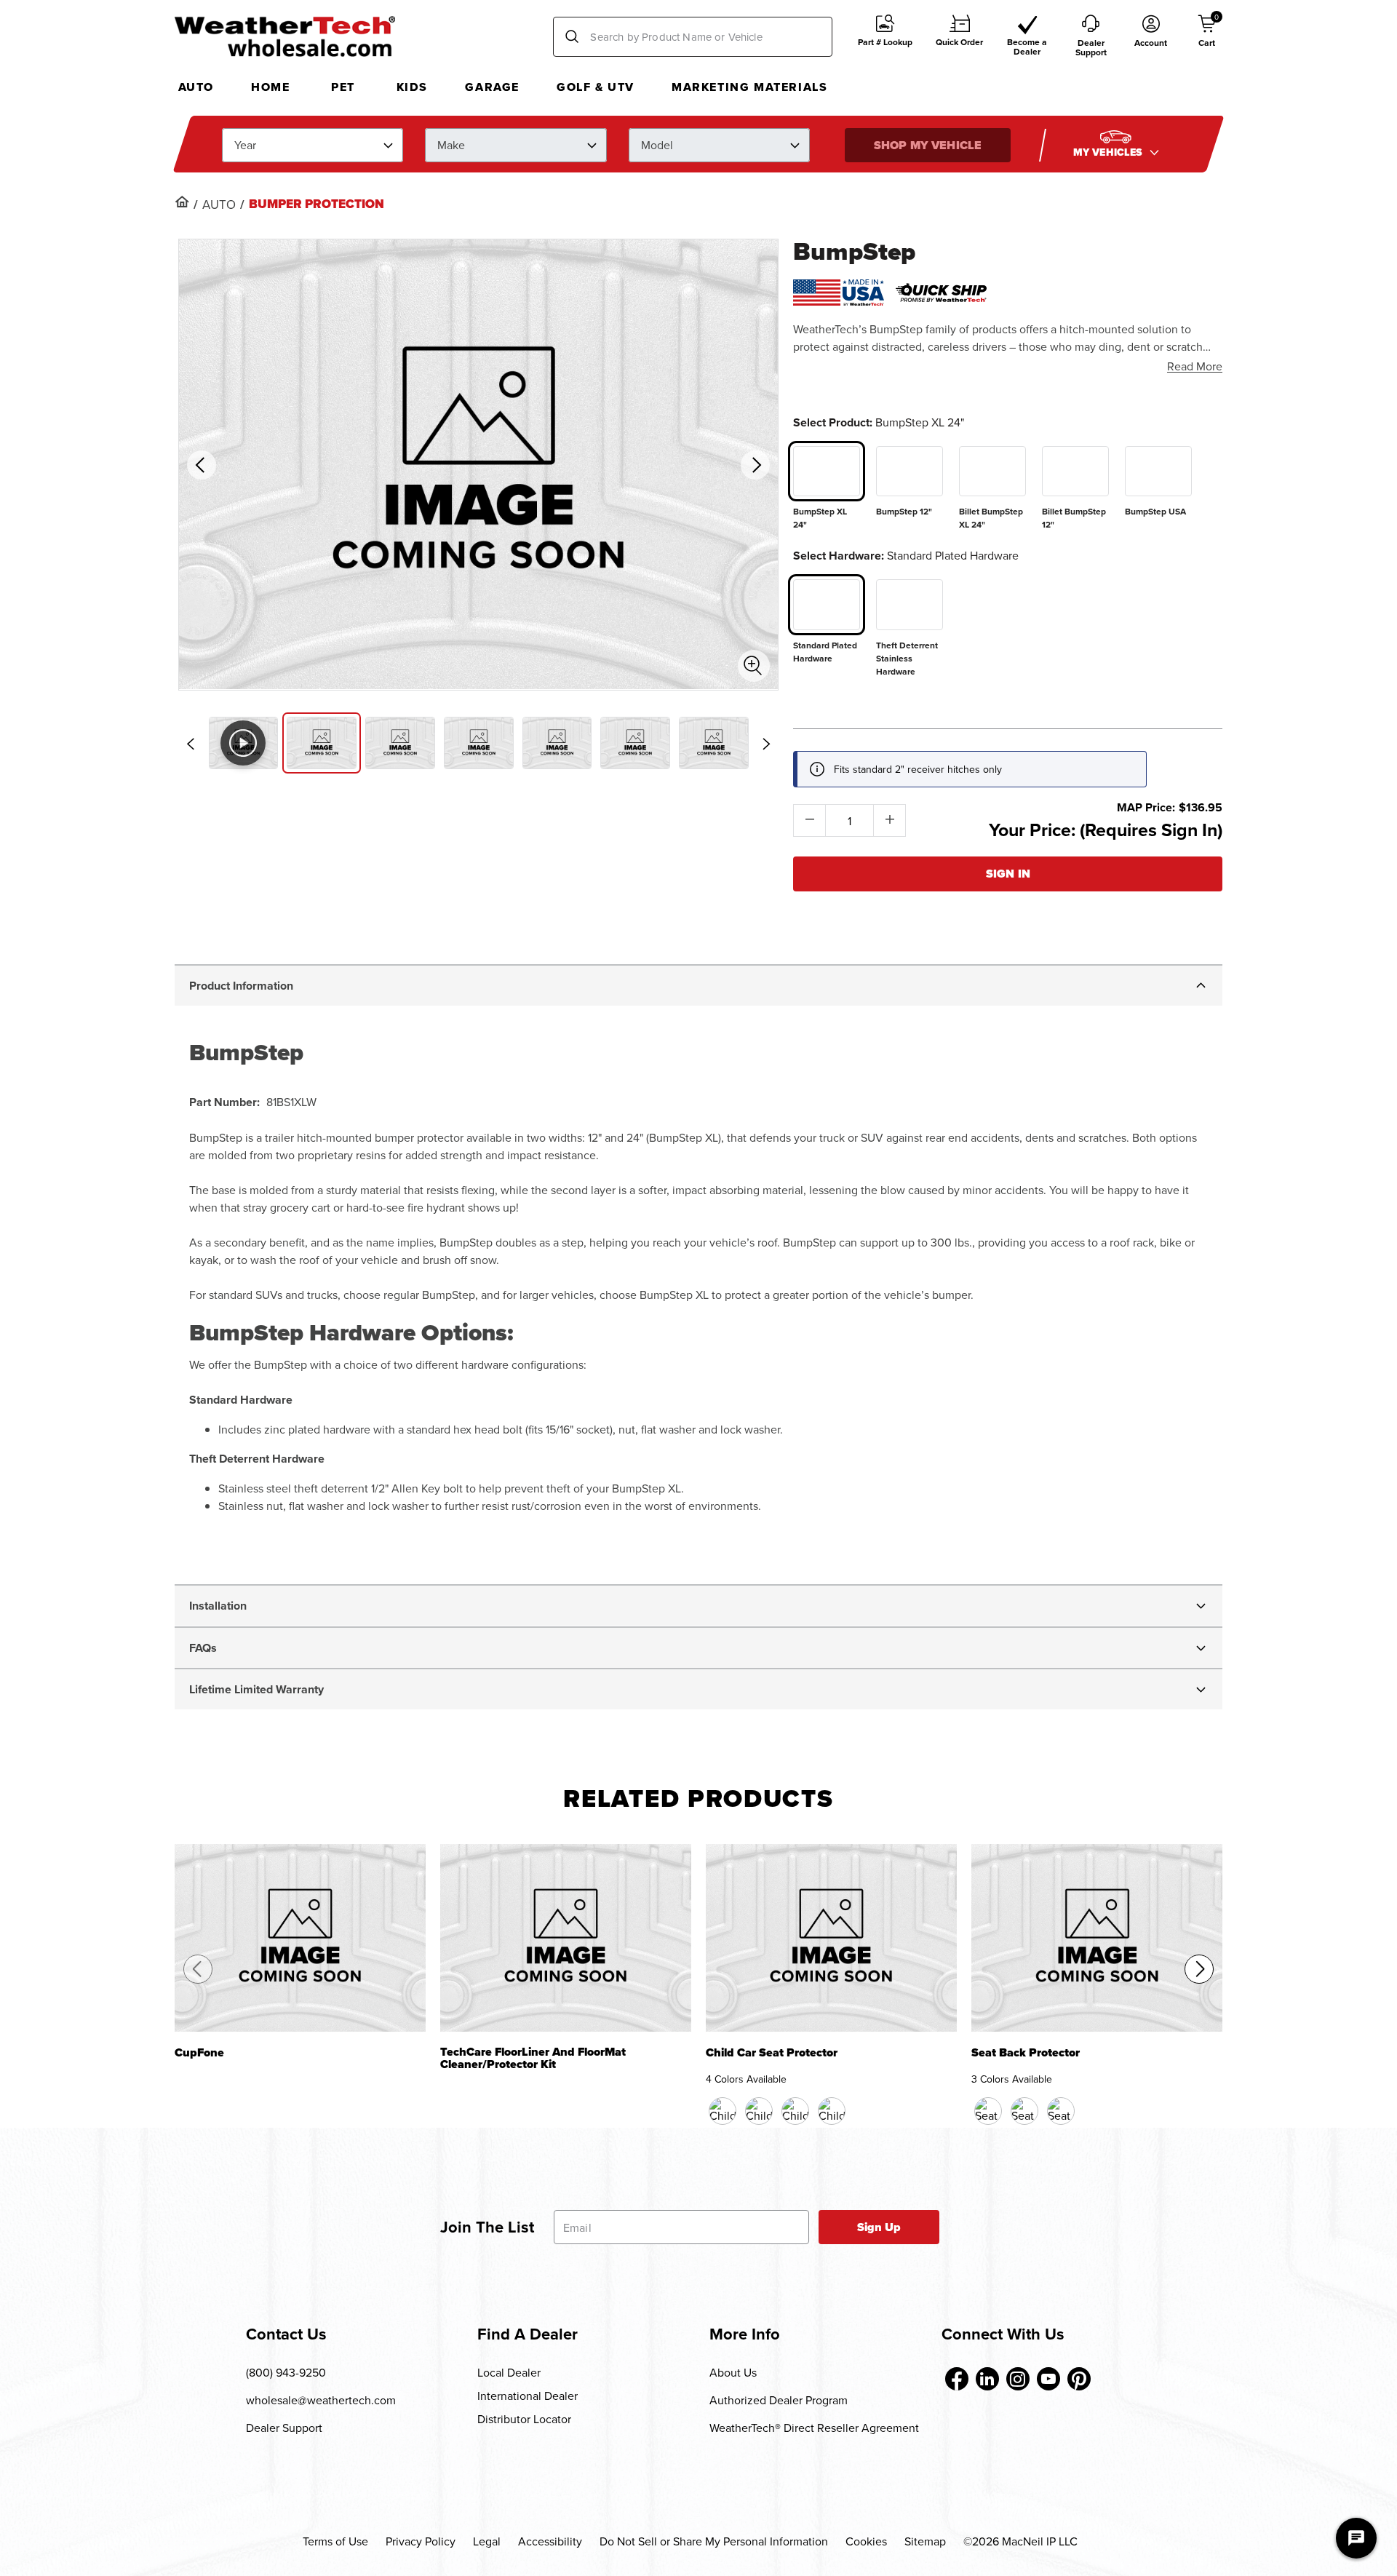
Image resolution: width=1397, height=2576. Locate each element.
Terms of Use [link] (335, 2541)
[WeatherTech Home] (285, 36)
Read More (1195, 366)
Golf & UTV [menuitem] (596, 87)
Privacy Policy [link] (421, 2541)
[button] (885, 37)
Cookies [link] (866, 2541)
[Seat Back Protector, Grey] (1061, 2111)
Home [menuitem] (270, 87)
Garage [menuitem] (492, 87)
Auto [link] (219, 204)
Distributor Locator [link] (524, 2419)
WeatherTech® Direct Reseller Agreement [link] (814, 2428)
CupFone (199, 2054)
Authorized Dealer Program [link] (779, 2400)
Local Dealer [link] (509, 2372)
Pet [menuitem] (343, 87)
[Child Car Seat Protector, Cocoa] (759, 2111)
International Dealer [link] (528, 2396)
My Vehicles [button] (1110, 152)
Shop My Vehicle (928, 144)
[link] (182, 202)
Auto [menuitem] (196, 87)
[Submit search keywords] (572, 37)
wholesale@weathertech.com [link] (321, 2400)
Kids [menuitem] (412, 87)
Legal (487, 2541)
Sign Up (879, 2227)
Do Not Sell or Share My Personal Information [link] (714, 2541)
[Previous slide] (191, 744)
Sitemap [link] (925, 2541)
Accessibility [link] (550, 2541)
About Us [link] (733, 2372)
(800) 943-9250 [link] (286, 2372)
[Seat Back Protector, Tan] (1024, 2111)
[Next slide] (766, 744)
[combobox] (693, 37)
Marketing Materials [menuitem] (749, 87)
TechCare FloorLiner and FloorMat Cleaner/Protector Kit (533, 2059)
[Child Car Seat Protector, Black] (723, 2111)
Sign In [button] (1008, 874)
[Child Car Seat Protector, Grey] (832, 2111)
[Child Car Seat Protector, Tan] (795, 2111)
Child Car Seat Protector (772, 2054)
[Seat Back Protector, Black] (988, 2111)
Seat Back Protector (1026, 2054)
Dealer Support (284, 2428)
